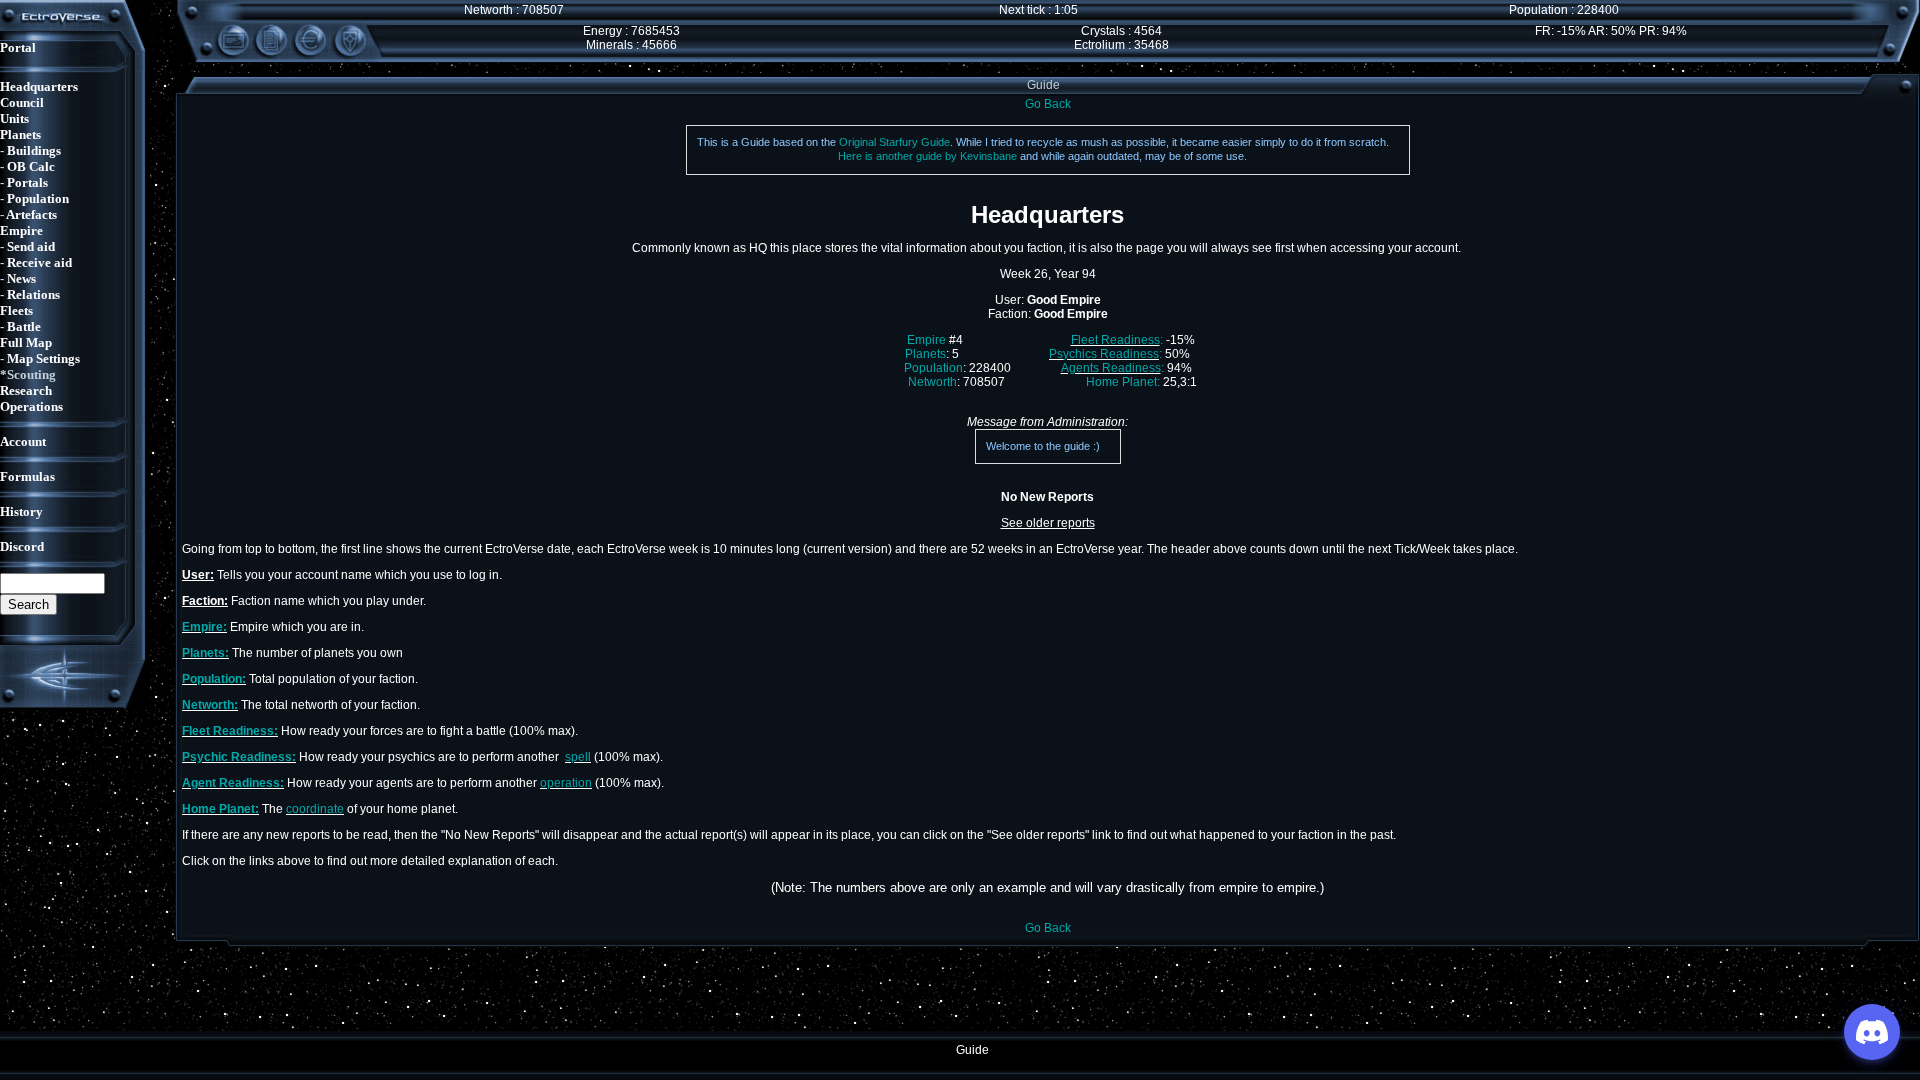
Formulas (27, 476)
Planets (20, 134)
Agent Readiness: (233, 783)
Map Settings (43, 358)
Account (23, 441)
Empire (21, 230)
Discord (22, 546)
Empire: (204, 627)
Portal (18, 47)
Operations (31, 406)
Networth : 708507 (514, 10)
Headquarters (39, 86)
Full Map (26, 342)
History (21, 511)
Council (22, 102)
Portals (27, 182)
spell (578, 757)
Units (14, 118)
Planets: (205, 653)
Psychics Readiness (1104, 354)
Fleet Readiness (1115, 340)
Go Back (1048, 104)
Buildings (34, 150)
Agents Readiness (1111, 368)
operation (566, 783)
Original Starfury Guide (894, 142)
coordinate (315, 809)
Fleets (16, 310)
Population (38, 198)
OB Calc (31, 166)
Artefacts (31, 214)
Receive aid (39, 262)
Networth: (210, 705)
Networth (932, 382)
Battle (24, 326)
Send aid (31, 246)
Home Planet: (1123, 382)
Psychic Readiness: (239, 757)
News (21, 278)
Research (26, 390)
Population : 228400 (1564, 10)
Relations (33, 294)
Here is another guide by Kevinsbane (927, 156)
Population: (214, 679)
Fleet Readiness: (230, 731)
